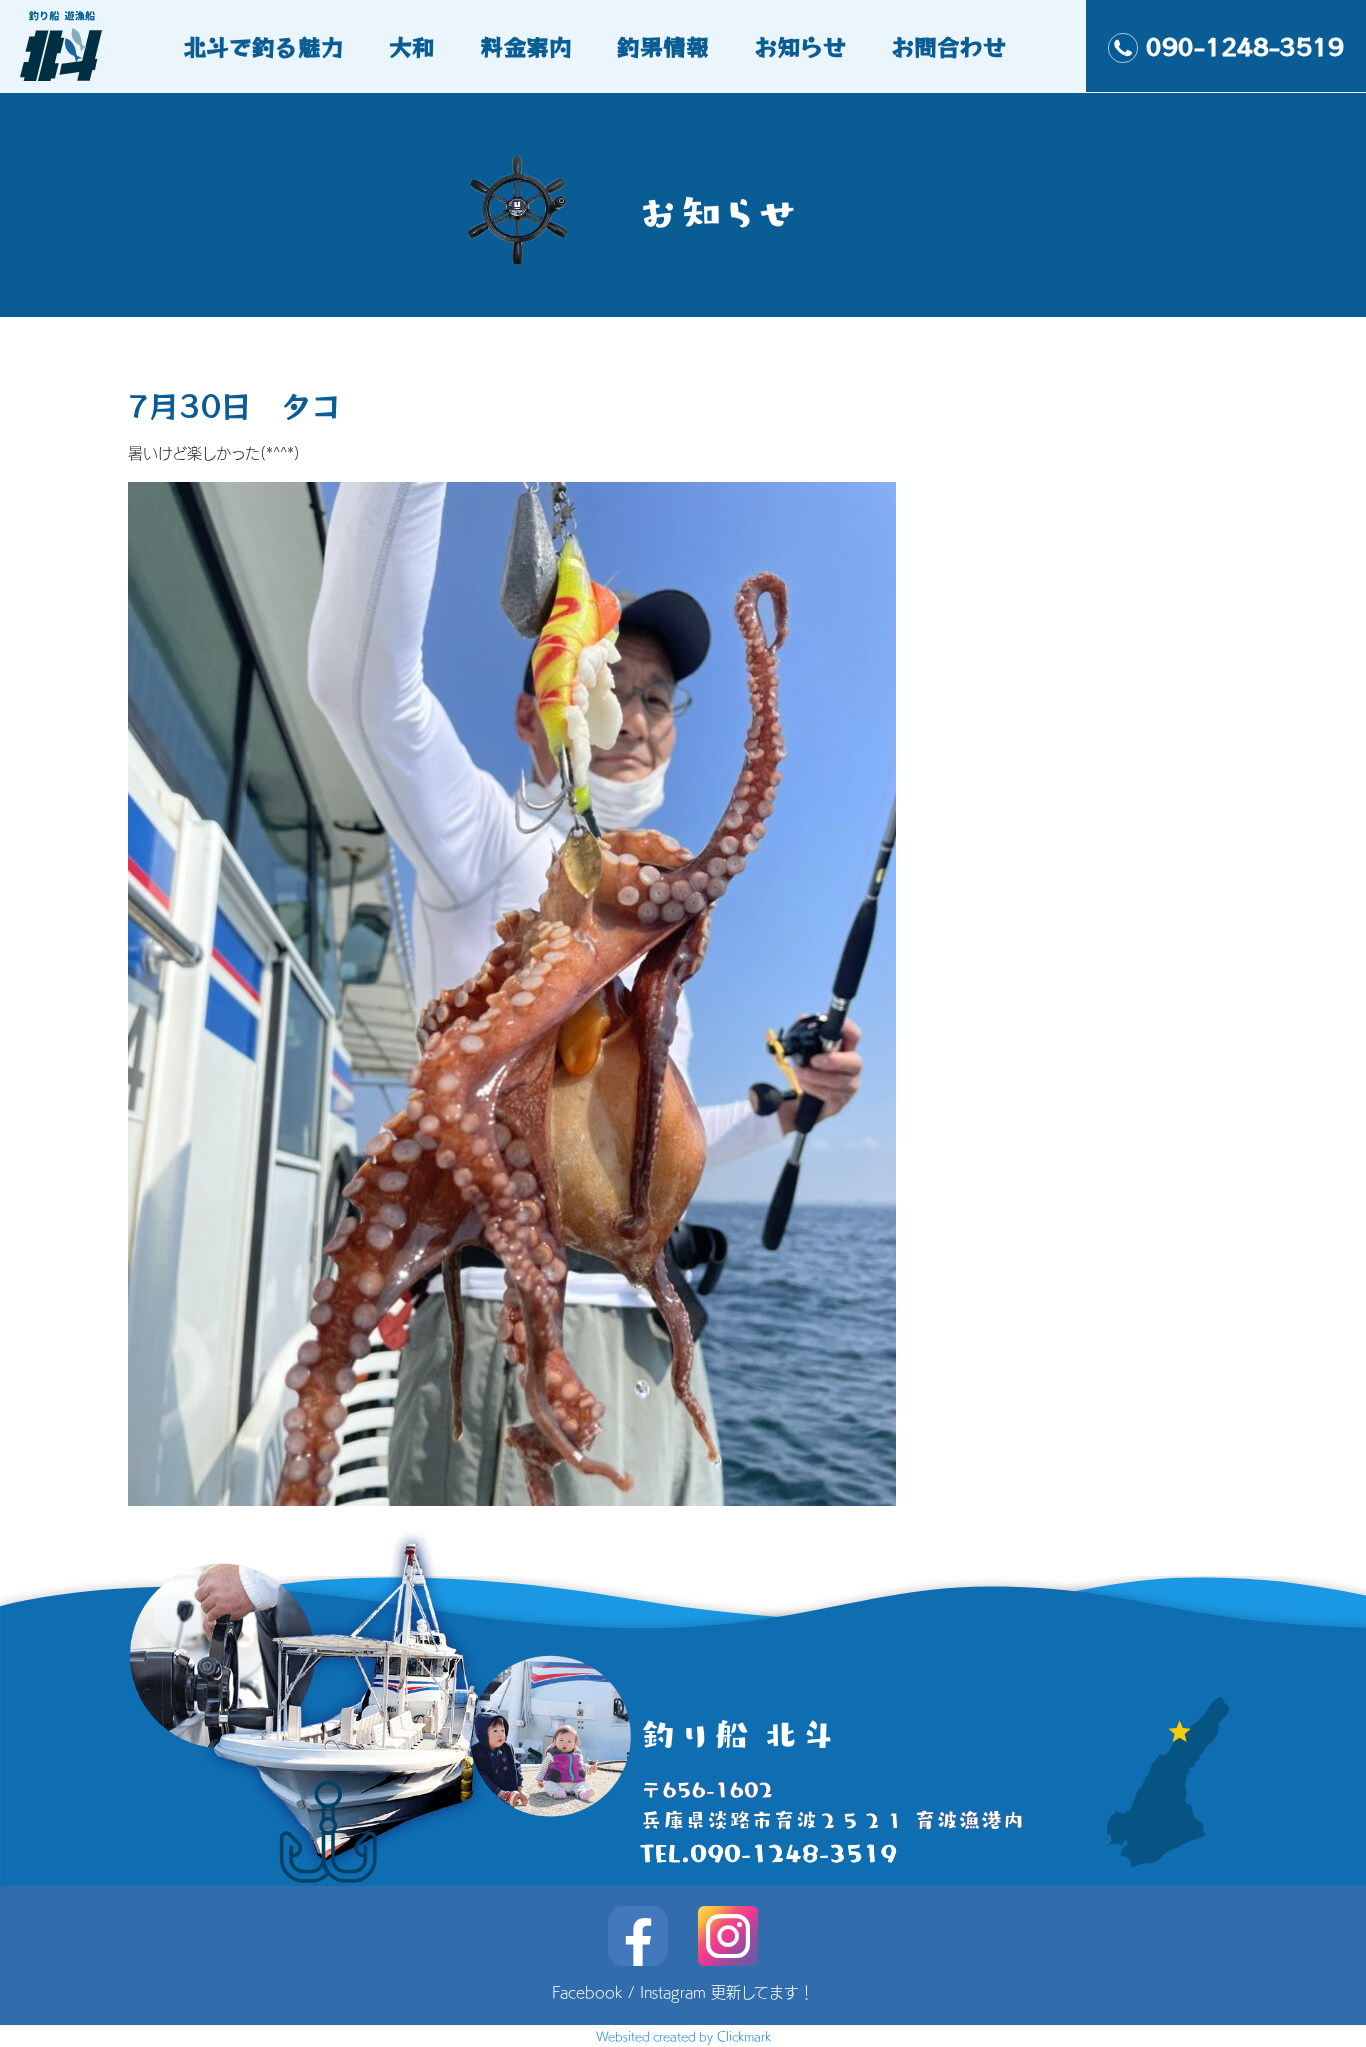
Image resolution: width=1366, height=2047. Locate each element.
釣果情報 (663, 46)
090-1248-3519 (1245, 46)
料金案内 (526, 46)
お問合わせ (948, 46)
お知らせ (800, 46)
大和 (412, 46)
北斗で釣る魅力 (263, 46)
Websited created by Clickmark (683, 2036)
